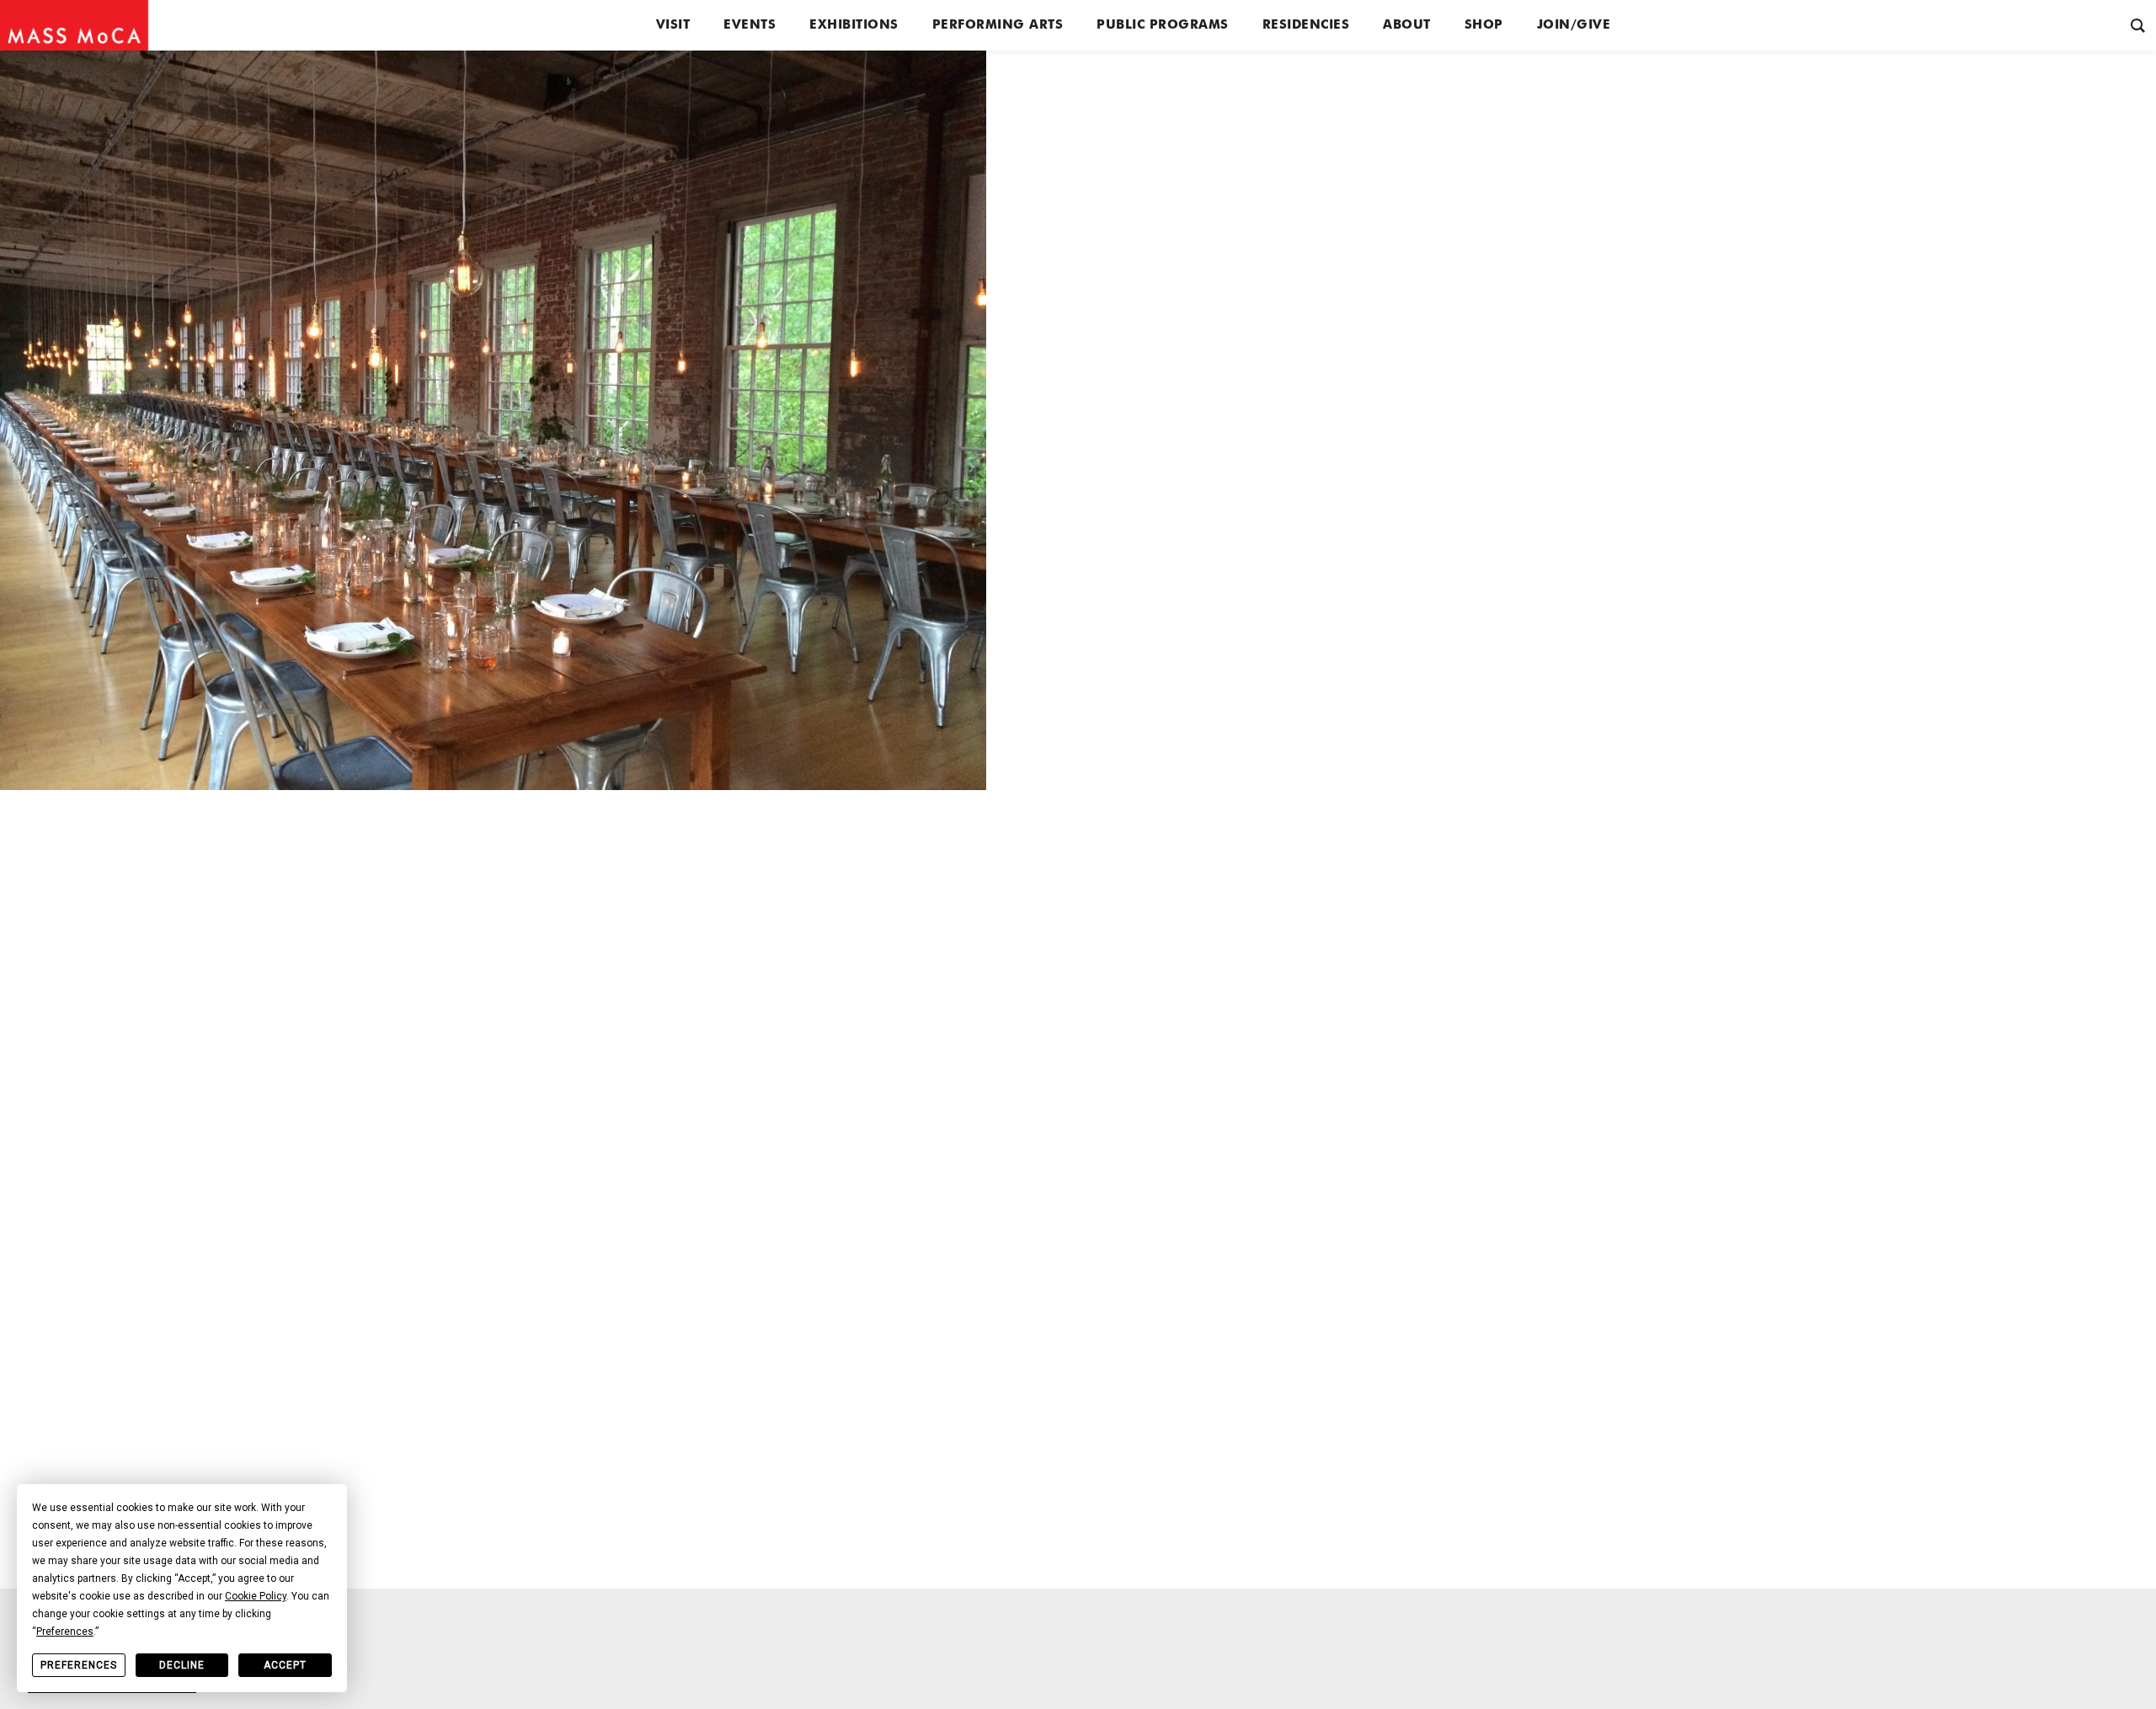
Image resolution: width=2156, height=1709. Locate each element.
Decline (182, 1665)
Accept (285, 1665)
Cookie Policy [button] (256, 1596)
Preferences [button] (65, 1632)
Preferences (79, 1665)
